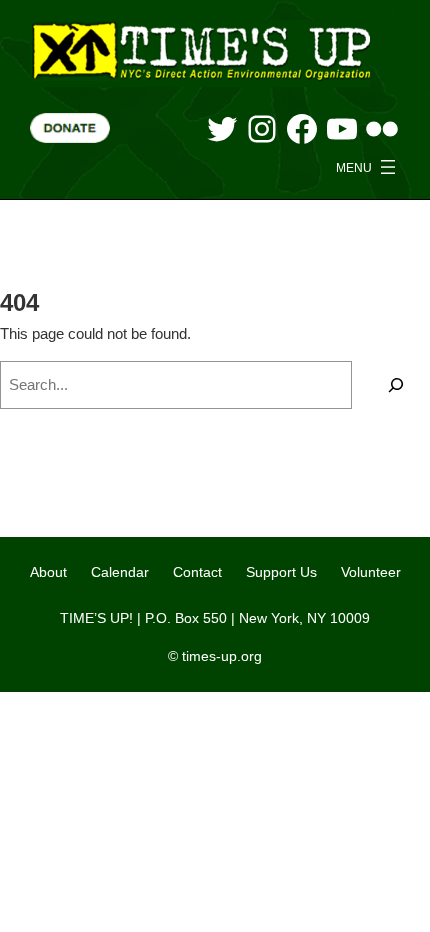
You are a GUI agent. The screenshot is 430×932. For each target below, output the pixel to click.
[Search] (396, 385)
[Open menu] (368, 167)
